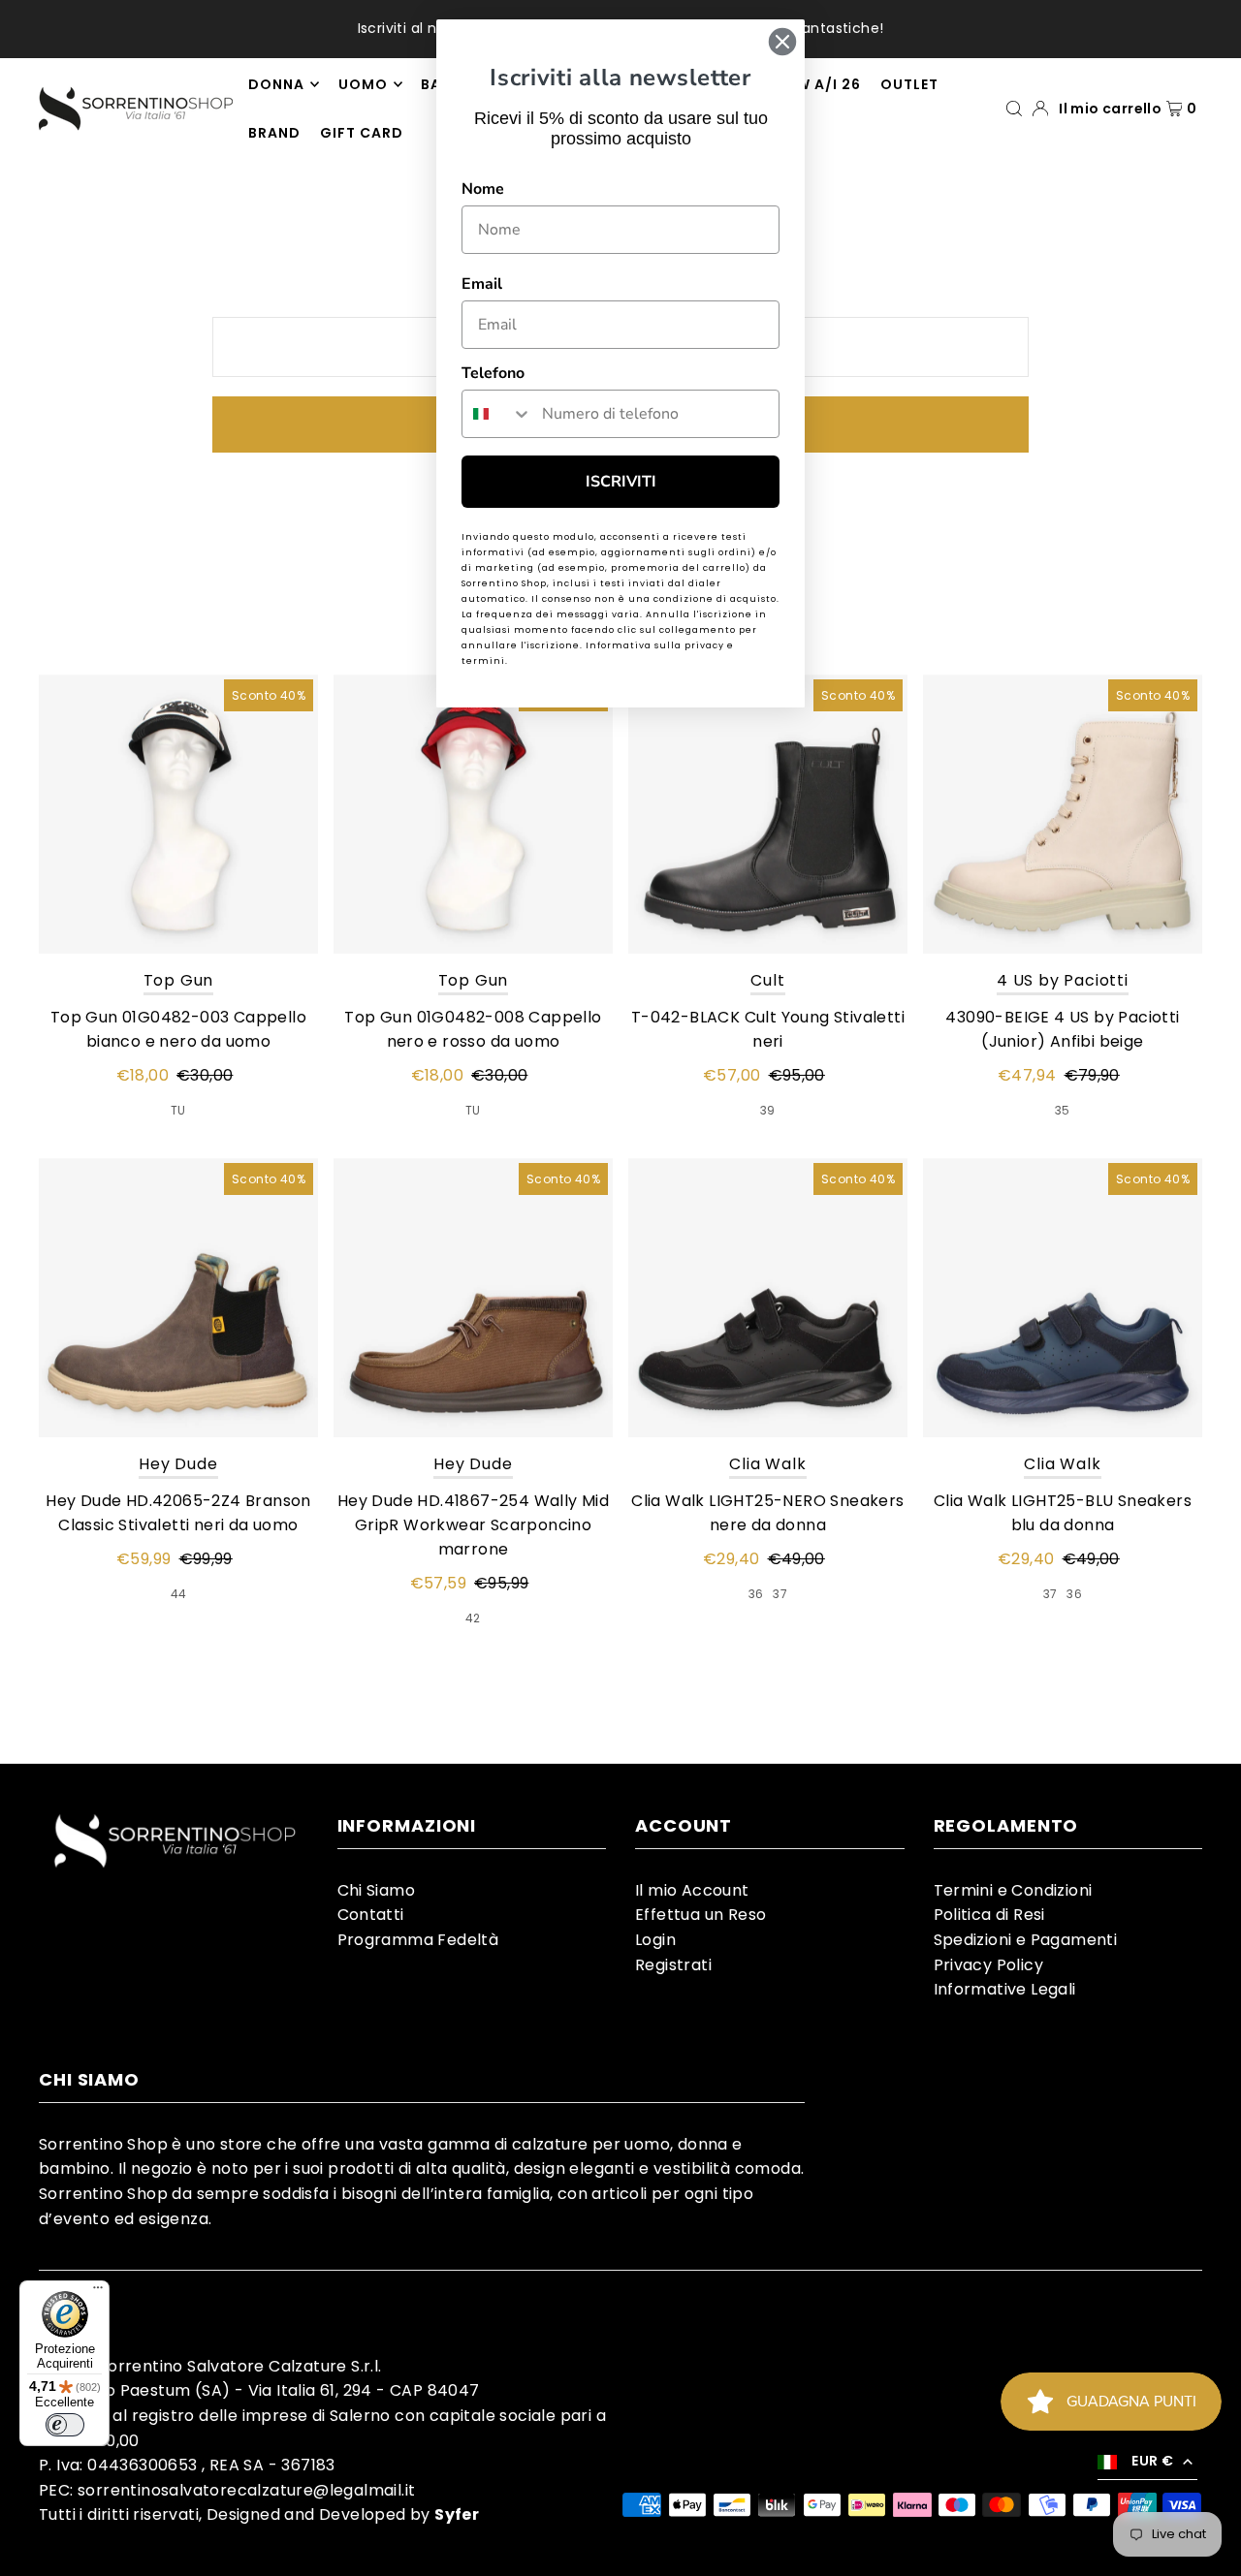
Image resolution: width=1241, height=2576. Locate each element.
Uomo (363, 84)
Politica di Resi (989, 1915)
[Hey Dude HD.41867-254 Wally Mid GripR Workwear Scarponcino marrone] (473, 1298)
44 (179, 1594)
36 (756, 1594)
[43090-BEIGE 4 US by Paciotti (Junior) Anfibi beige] (1063, 814)
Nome (483, 189)
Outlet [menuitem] (909, 84)
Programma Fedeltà (418, 1940)
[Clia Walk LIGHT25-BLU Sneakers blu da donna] (1063, 1298)
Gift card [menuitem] (362, 133)
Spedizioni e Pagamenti (1026, 1940)
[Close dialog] (782, 42)
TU (178, 1110)
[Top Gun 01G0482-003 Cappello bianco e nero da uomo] (178, 814)
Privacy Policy (989, 1965)
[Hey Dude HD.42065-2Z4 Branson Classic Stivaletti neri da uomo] (178, 1298)
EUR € (1152, 2461)
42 (473, 1618)
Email (482, 284)
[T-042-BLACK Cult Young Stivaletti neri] (768, 814)
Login (655, 1940)
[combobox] (497, 414)
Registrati (673, 1965)
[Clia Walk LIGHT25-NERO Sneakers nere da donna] (768, 1298)
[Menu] (98, 2292)
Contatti (371, 1915)
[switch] (65, 2425)
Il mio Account (692, 1890)
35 (1063, 1110)
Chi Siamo (377, 1890)
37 (780, 1594)
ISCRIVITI (621, 482)
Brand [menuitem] (274, 133)
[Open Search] (1014, 108)
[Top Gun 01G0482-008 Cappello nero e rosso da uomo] (473, 814)
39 (768, 1110)
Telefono (493, 373)
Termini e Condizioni (1013, 1890)
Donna (276, 84)
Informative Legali (1005, 1989)
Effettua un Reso (700, 1915)
